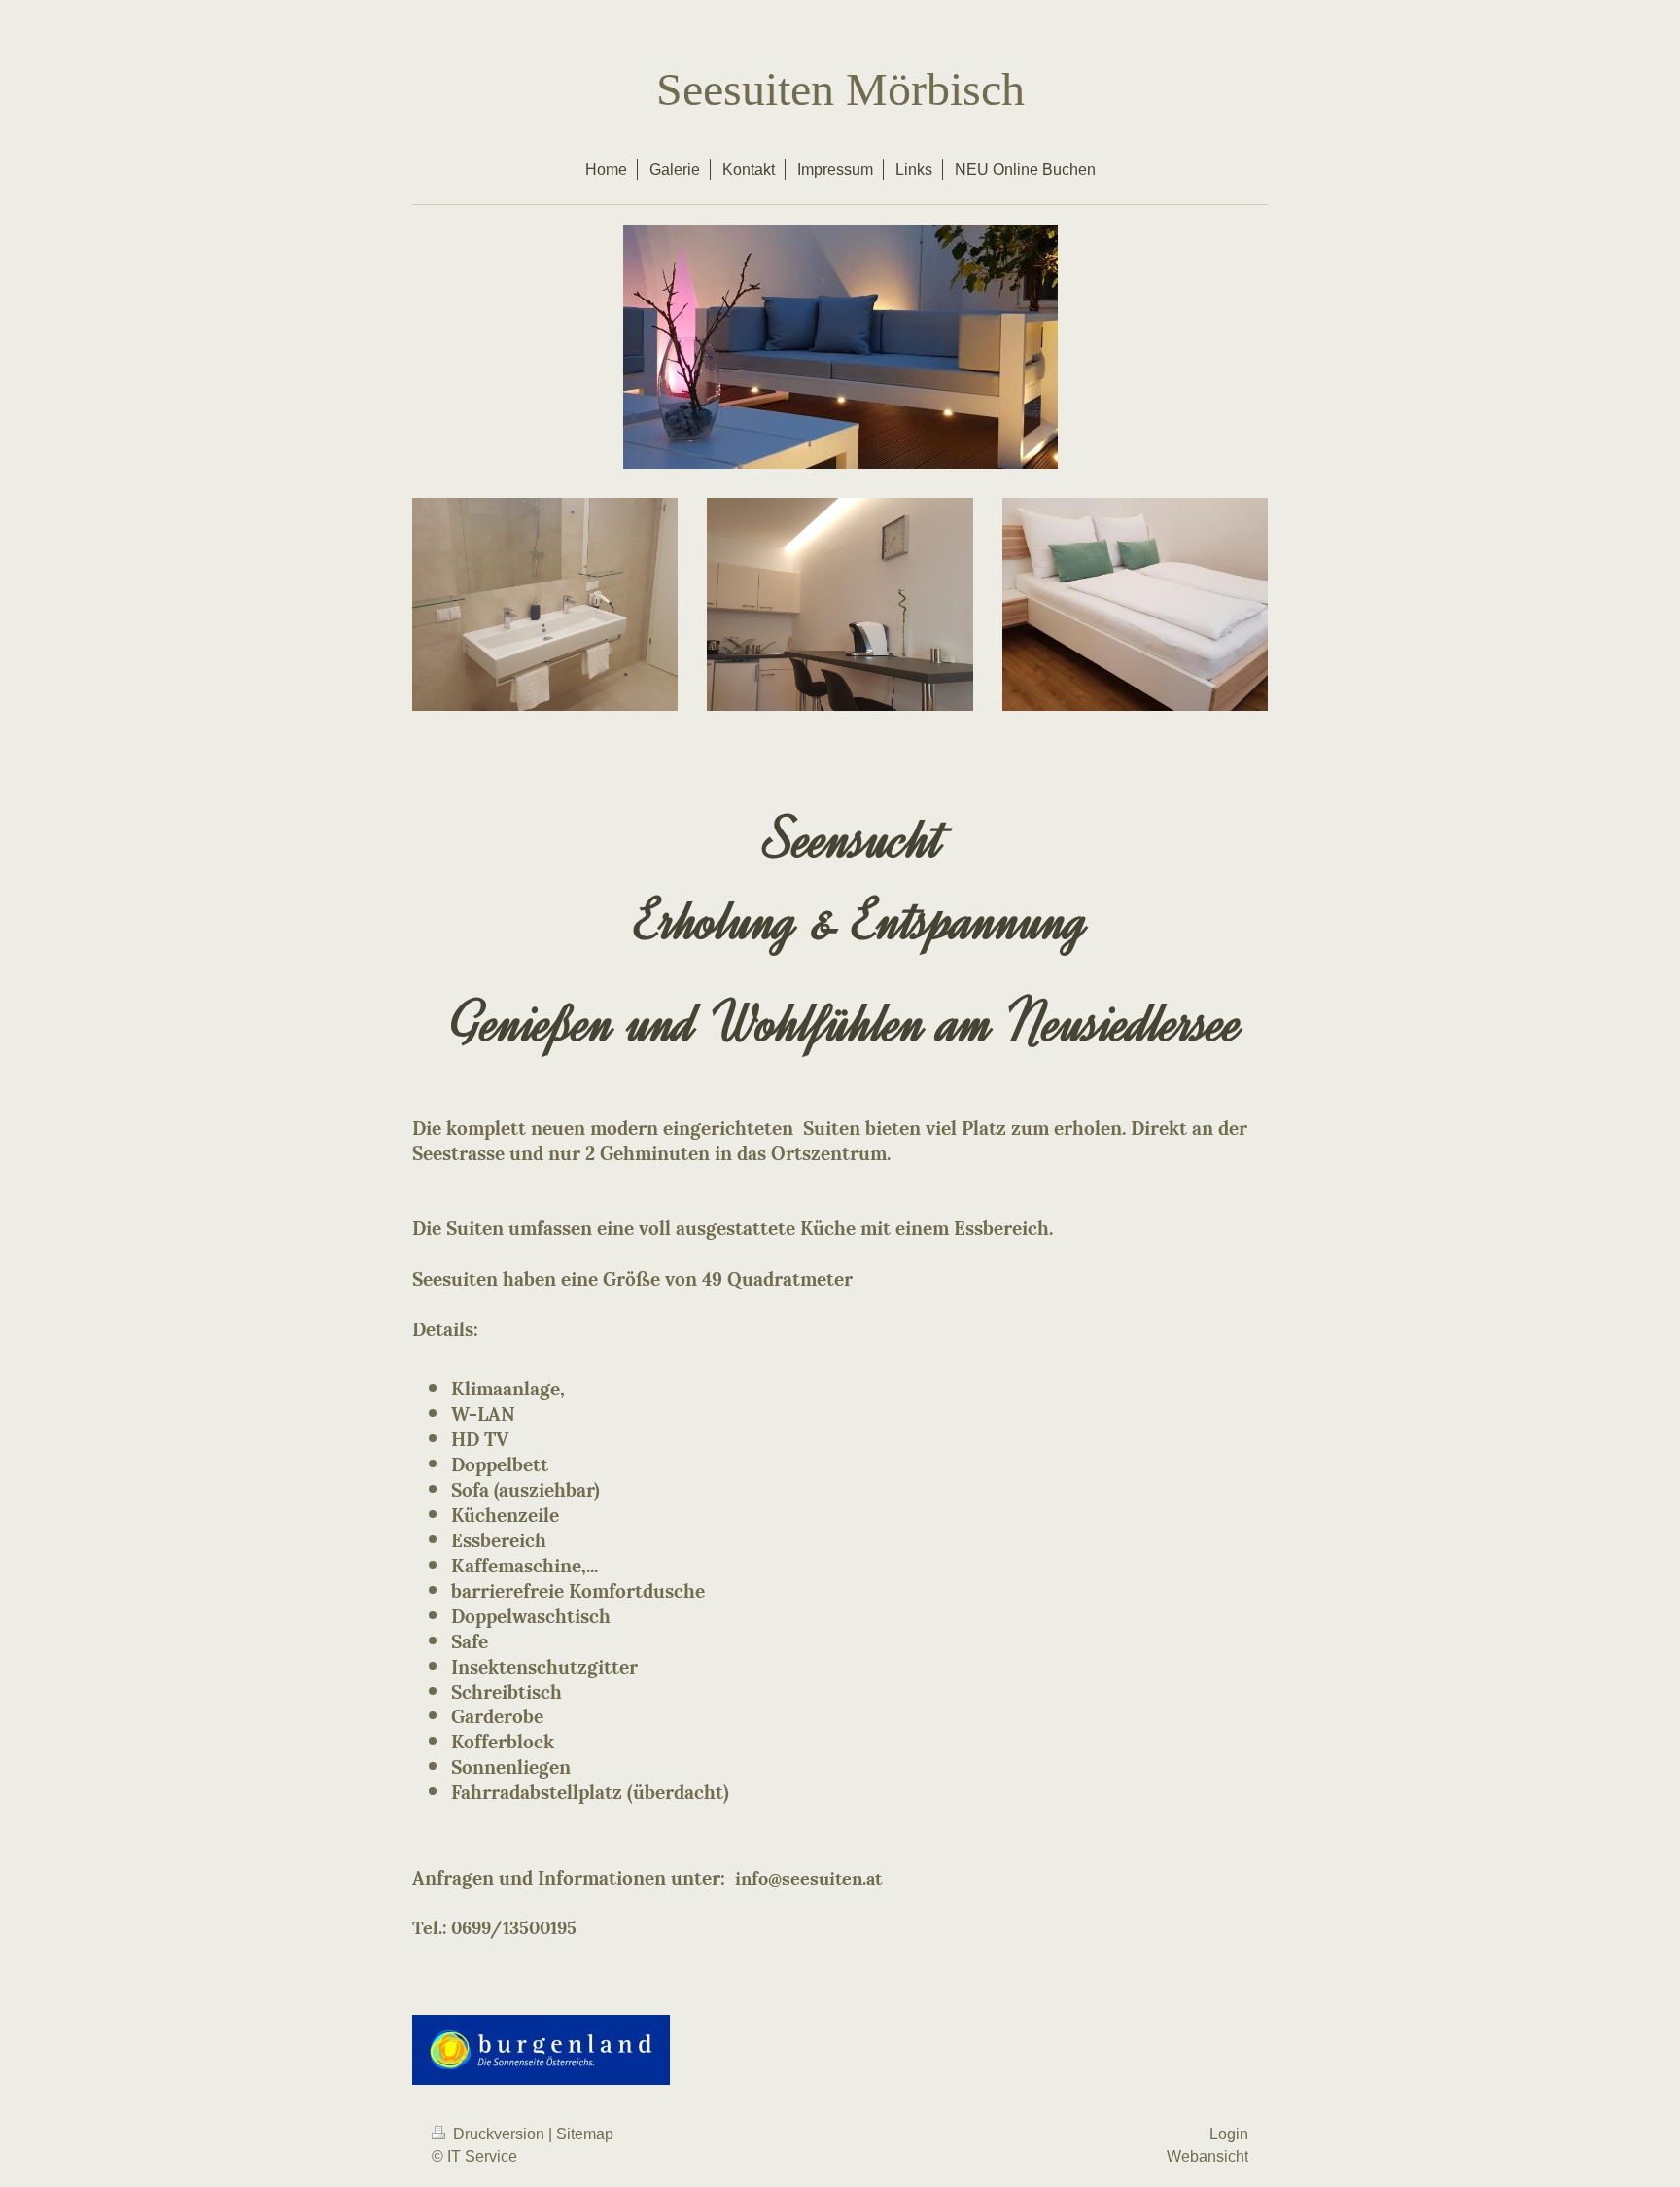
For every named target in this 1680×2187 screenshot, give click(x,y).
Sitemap (585, 2134)
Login (1229, 2134)
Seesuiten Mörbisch (840, 89)
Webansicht (1207, 2156)
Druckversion (499, 2134)
